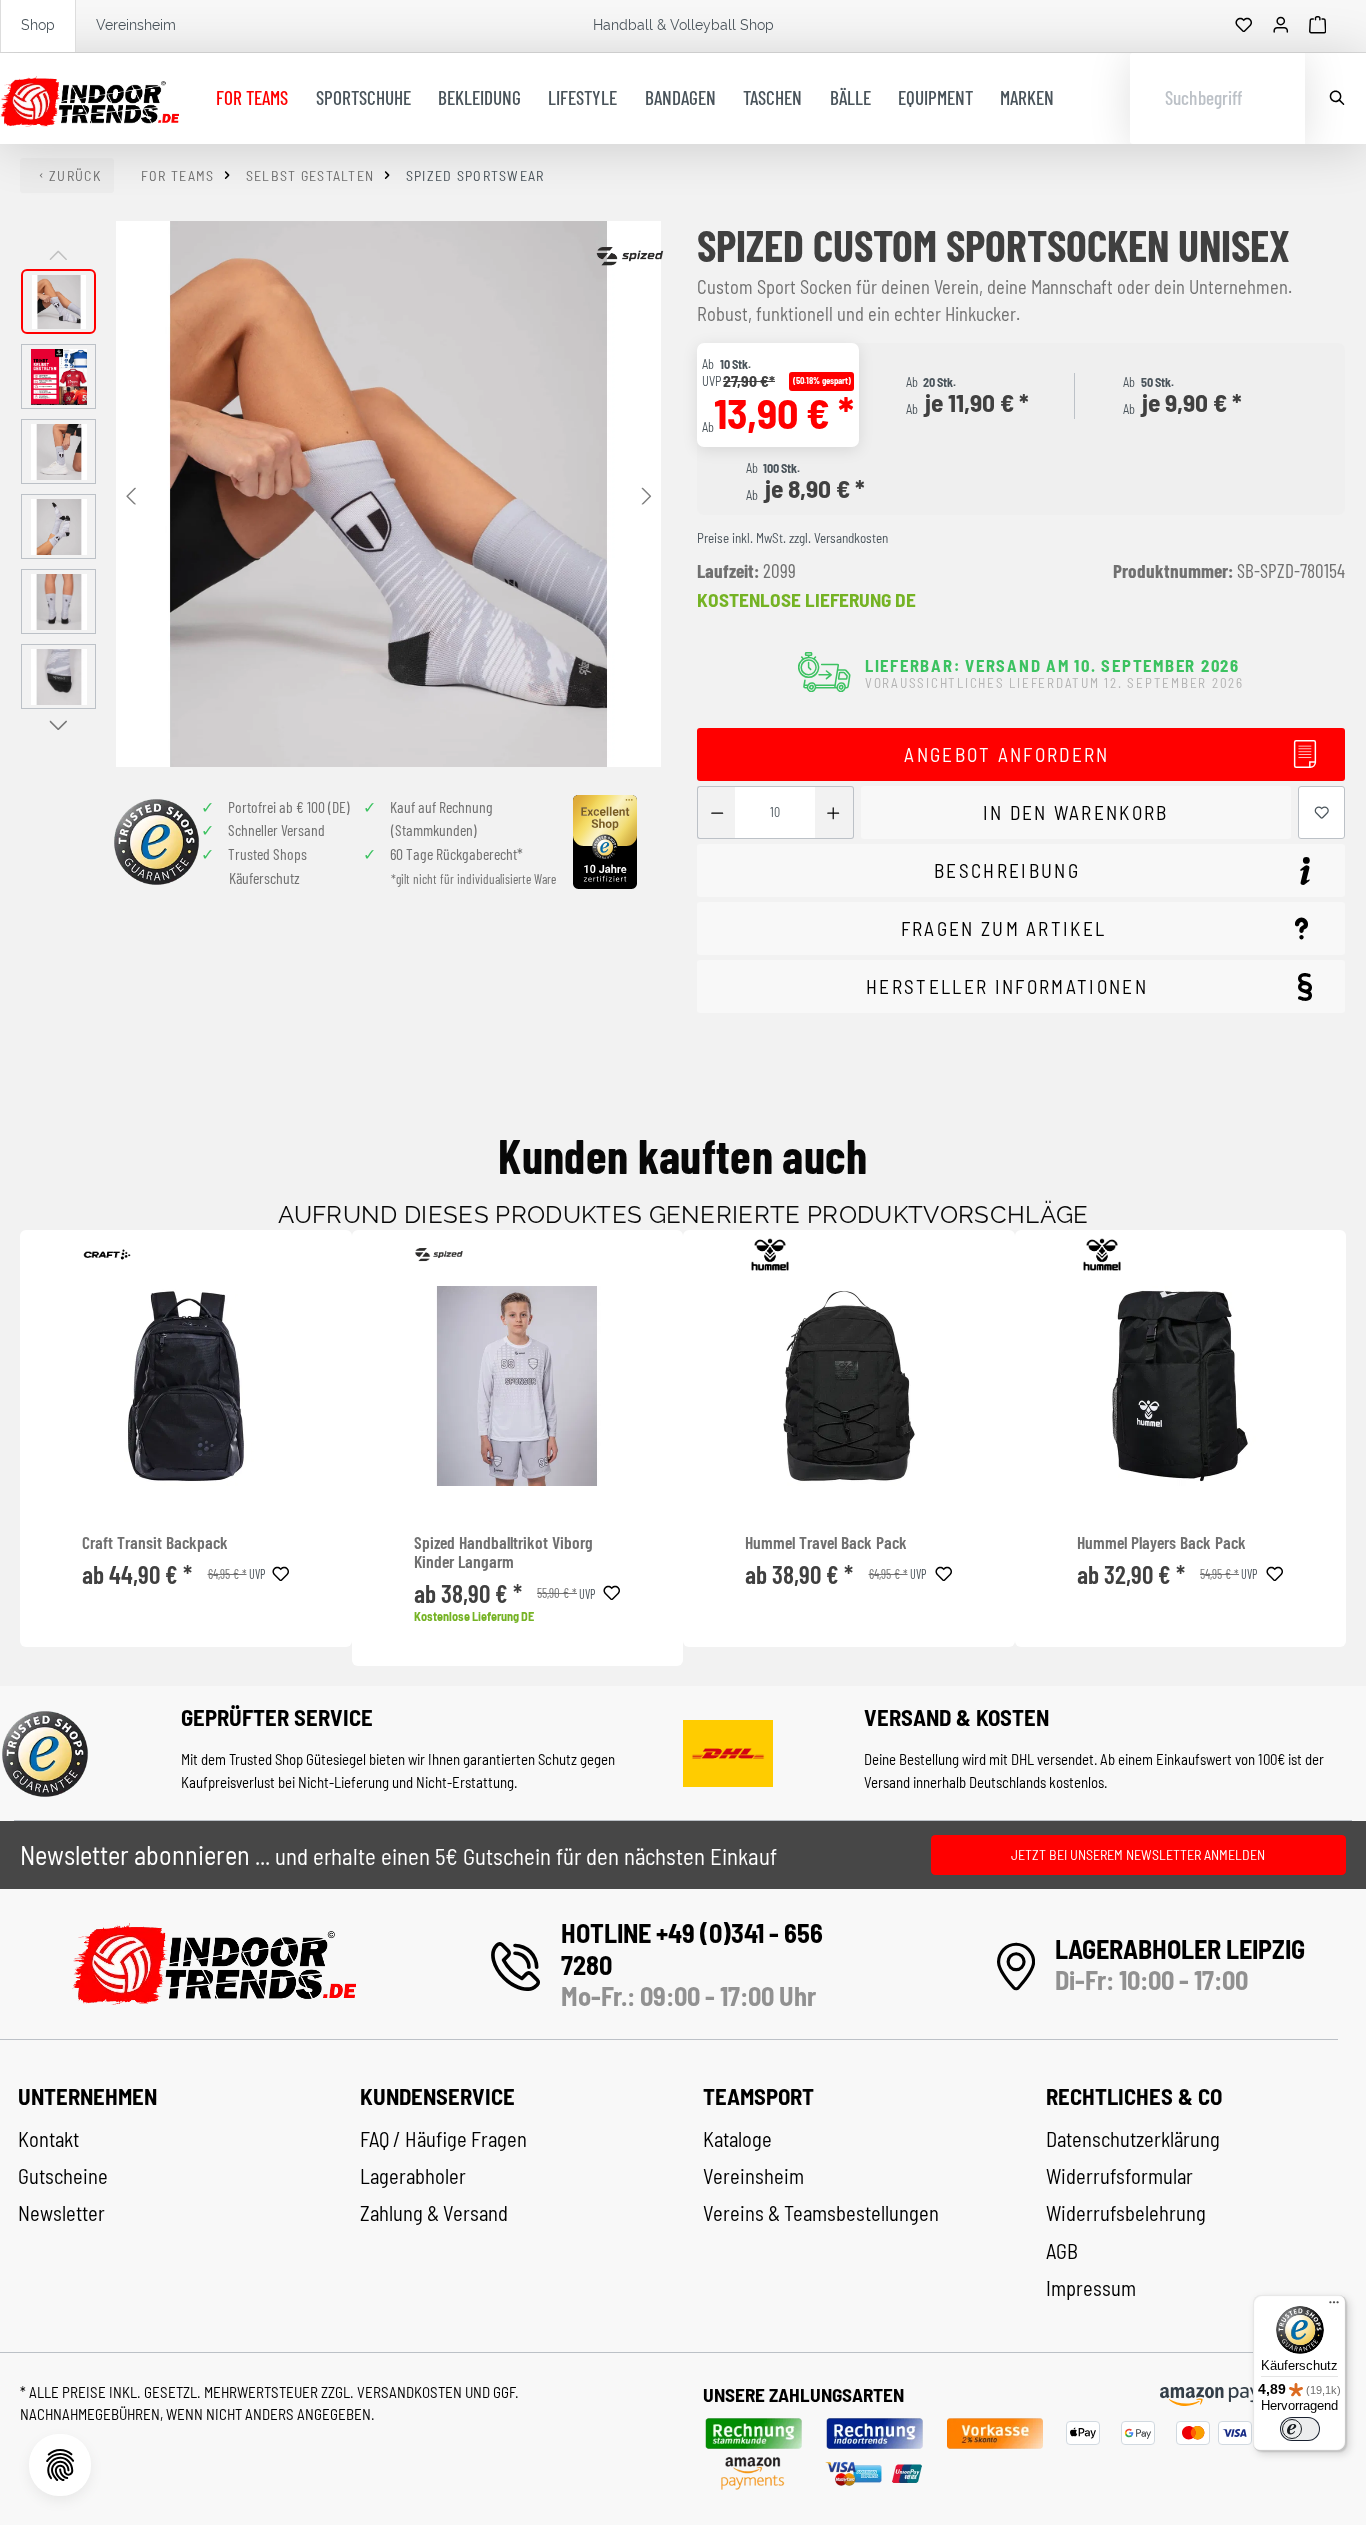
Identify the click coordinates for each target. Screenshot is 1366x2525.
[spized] (630, 256)
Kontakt (48, 2139)
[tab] (1021, 754)
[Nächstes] (646, 494)
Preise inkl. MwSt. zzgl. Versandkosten (792, 538)
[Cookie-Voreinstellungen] (60, 2465)
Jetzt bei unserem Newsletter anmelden (1138, 1854)
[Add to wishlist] (281, 1571)
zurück (75, 175)
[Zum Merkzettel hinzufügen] (1322, 812)
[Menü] (1334, 2307)
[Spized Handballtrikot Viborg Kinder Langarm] (517, 1386)
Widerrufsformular (1119, 2176)
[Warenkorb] (1318, 26)
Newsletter (61, 2213)
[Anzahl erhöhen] (833, 812)
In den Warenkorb (1076, 812)
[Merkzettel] (1244, 26)
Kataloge (737, 2139)
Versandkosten (411, 2392)
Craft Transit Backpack (155, 1542)
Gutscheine (63, 2176)
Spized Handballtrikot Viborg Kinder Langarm (503, 1552)
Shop (38, 25)
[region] (341, 493)
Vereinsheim (136, 25)
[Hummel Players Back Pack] (1180, 1386)
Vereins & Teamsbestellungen (821, 2213)
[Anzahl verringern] (716, 812)
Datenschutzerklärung (1133, 2139)
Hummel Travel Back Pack (826, 1542)
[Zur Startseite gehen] (89, 99)
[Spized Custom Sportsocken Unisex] (388, 493)
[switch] (1300, 2429)
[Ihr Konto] (1281, 26)
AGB (1062, 2251)
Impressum (1091, 2288)
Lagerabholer (413, 2176)
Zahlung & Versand (434, 2213)
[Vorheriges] (131, 494)
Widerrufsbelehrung (1126, 2213)
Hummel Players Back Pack (1161, 1542)
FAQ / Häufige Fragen (443, 2139)
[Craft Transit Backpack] (185, 1386)
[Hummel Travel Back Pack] (848, 1386)
